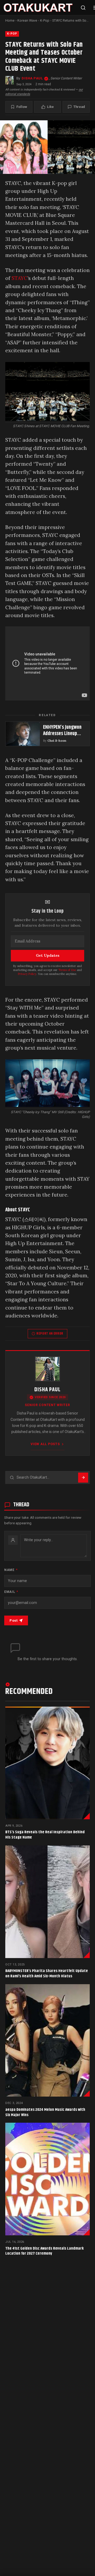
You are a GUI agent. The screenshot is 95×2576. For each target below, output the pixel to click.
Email (11, 1592)
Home (10, 20)
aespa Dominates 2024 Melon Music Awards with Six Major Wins (45, 2112)
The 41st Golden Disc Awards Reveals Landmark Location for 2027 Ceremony (44, 2251)
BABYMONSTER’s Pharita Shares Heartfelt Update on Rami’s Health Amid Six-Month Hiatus (47, 1973)
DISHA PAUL (32, 78)
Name (11, 1570)
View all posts (45, 1444)
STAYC (19, 278)
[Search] (83, 8)
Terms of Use (67, 970)
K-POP (12, 34)
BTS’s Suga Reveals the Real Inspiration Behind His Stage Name (45, 1835)
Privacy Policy (27, 974)
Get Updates (48, 955)
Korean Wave (27, 20)
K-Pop (45, 20)
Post (13, 1620)
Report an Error (50, 1334)
